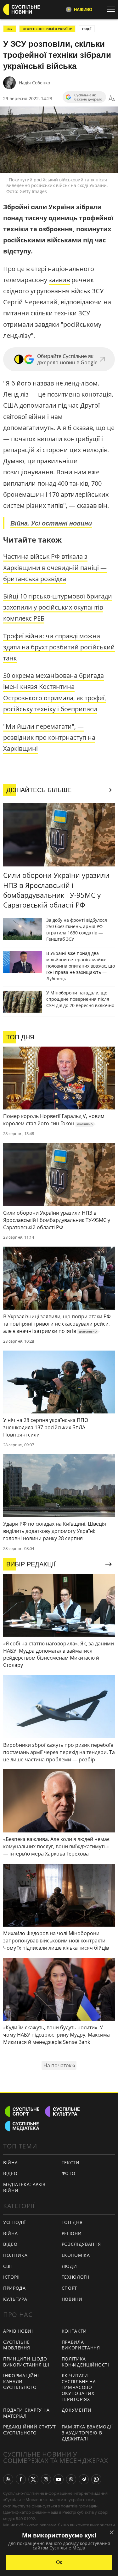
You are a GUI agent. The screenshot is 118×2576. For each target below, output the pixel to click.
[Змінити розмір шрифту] (112, 99)
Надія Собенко (34, 83)
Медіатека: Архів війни (24, 2187)
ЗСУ (10, 29)
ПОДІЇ (87, 29)
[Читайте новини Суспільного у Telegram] (84, 2479)
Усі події (14, 2222)
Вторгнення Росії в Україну (47, 29)
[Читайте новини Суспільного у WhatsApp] (96, 2479)
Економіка (76, 2255)
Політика (15, 2255)
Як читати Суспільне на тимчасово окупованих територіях (79, 2387)
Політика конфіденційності (85, 2362)
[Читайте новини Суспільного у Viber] (71, 2479)
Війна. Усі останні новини (51, 523)
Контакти (74, 2331)
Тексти (71, 2163)
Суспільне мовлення (17, 2345)
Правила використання (81, 2345)
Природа (14, 2288)
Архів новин (19, 2331)
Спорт (70, 2288)
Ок (59, 2562)
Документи (77, 2410)
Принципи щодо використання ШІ (26, 2362)
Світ (8, 2266)
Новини (72, 2299)
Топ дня (72, 2222)
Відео (10, 2173)
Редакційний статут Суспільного (30, 2430)
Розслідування (81, 2244)
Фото (69, 2173)
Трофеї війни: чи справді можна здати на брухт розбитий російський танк (59, 647)
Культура (15, 2299)
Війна (11, 2163)
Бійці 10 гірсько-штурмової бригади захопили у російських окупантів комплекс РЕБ (58, 607)
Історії (11, 2277)
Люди (69, 2266)
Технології (76, 2277)
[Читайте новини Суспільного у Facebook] (21, 2479)
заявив (59, 280)
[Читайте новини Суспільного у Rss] (8, 2479)
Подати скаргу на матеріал (26, 2413)
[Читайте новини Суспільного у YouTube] (59, 2479)
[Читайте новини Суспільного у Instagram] (46, 2479)
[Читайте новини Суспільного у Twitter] (33, 2479)
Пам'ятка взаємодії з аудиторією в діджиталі (87, 2433)
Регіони (72, 2233)
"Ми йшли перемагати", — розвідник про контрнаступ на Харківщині (49, 737)
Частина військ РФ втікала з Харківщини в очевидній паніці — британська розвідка (55, 567)
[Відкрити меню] (112, 9)
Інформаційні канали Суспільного (21, 2381)
